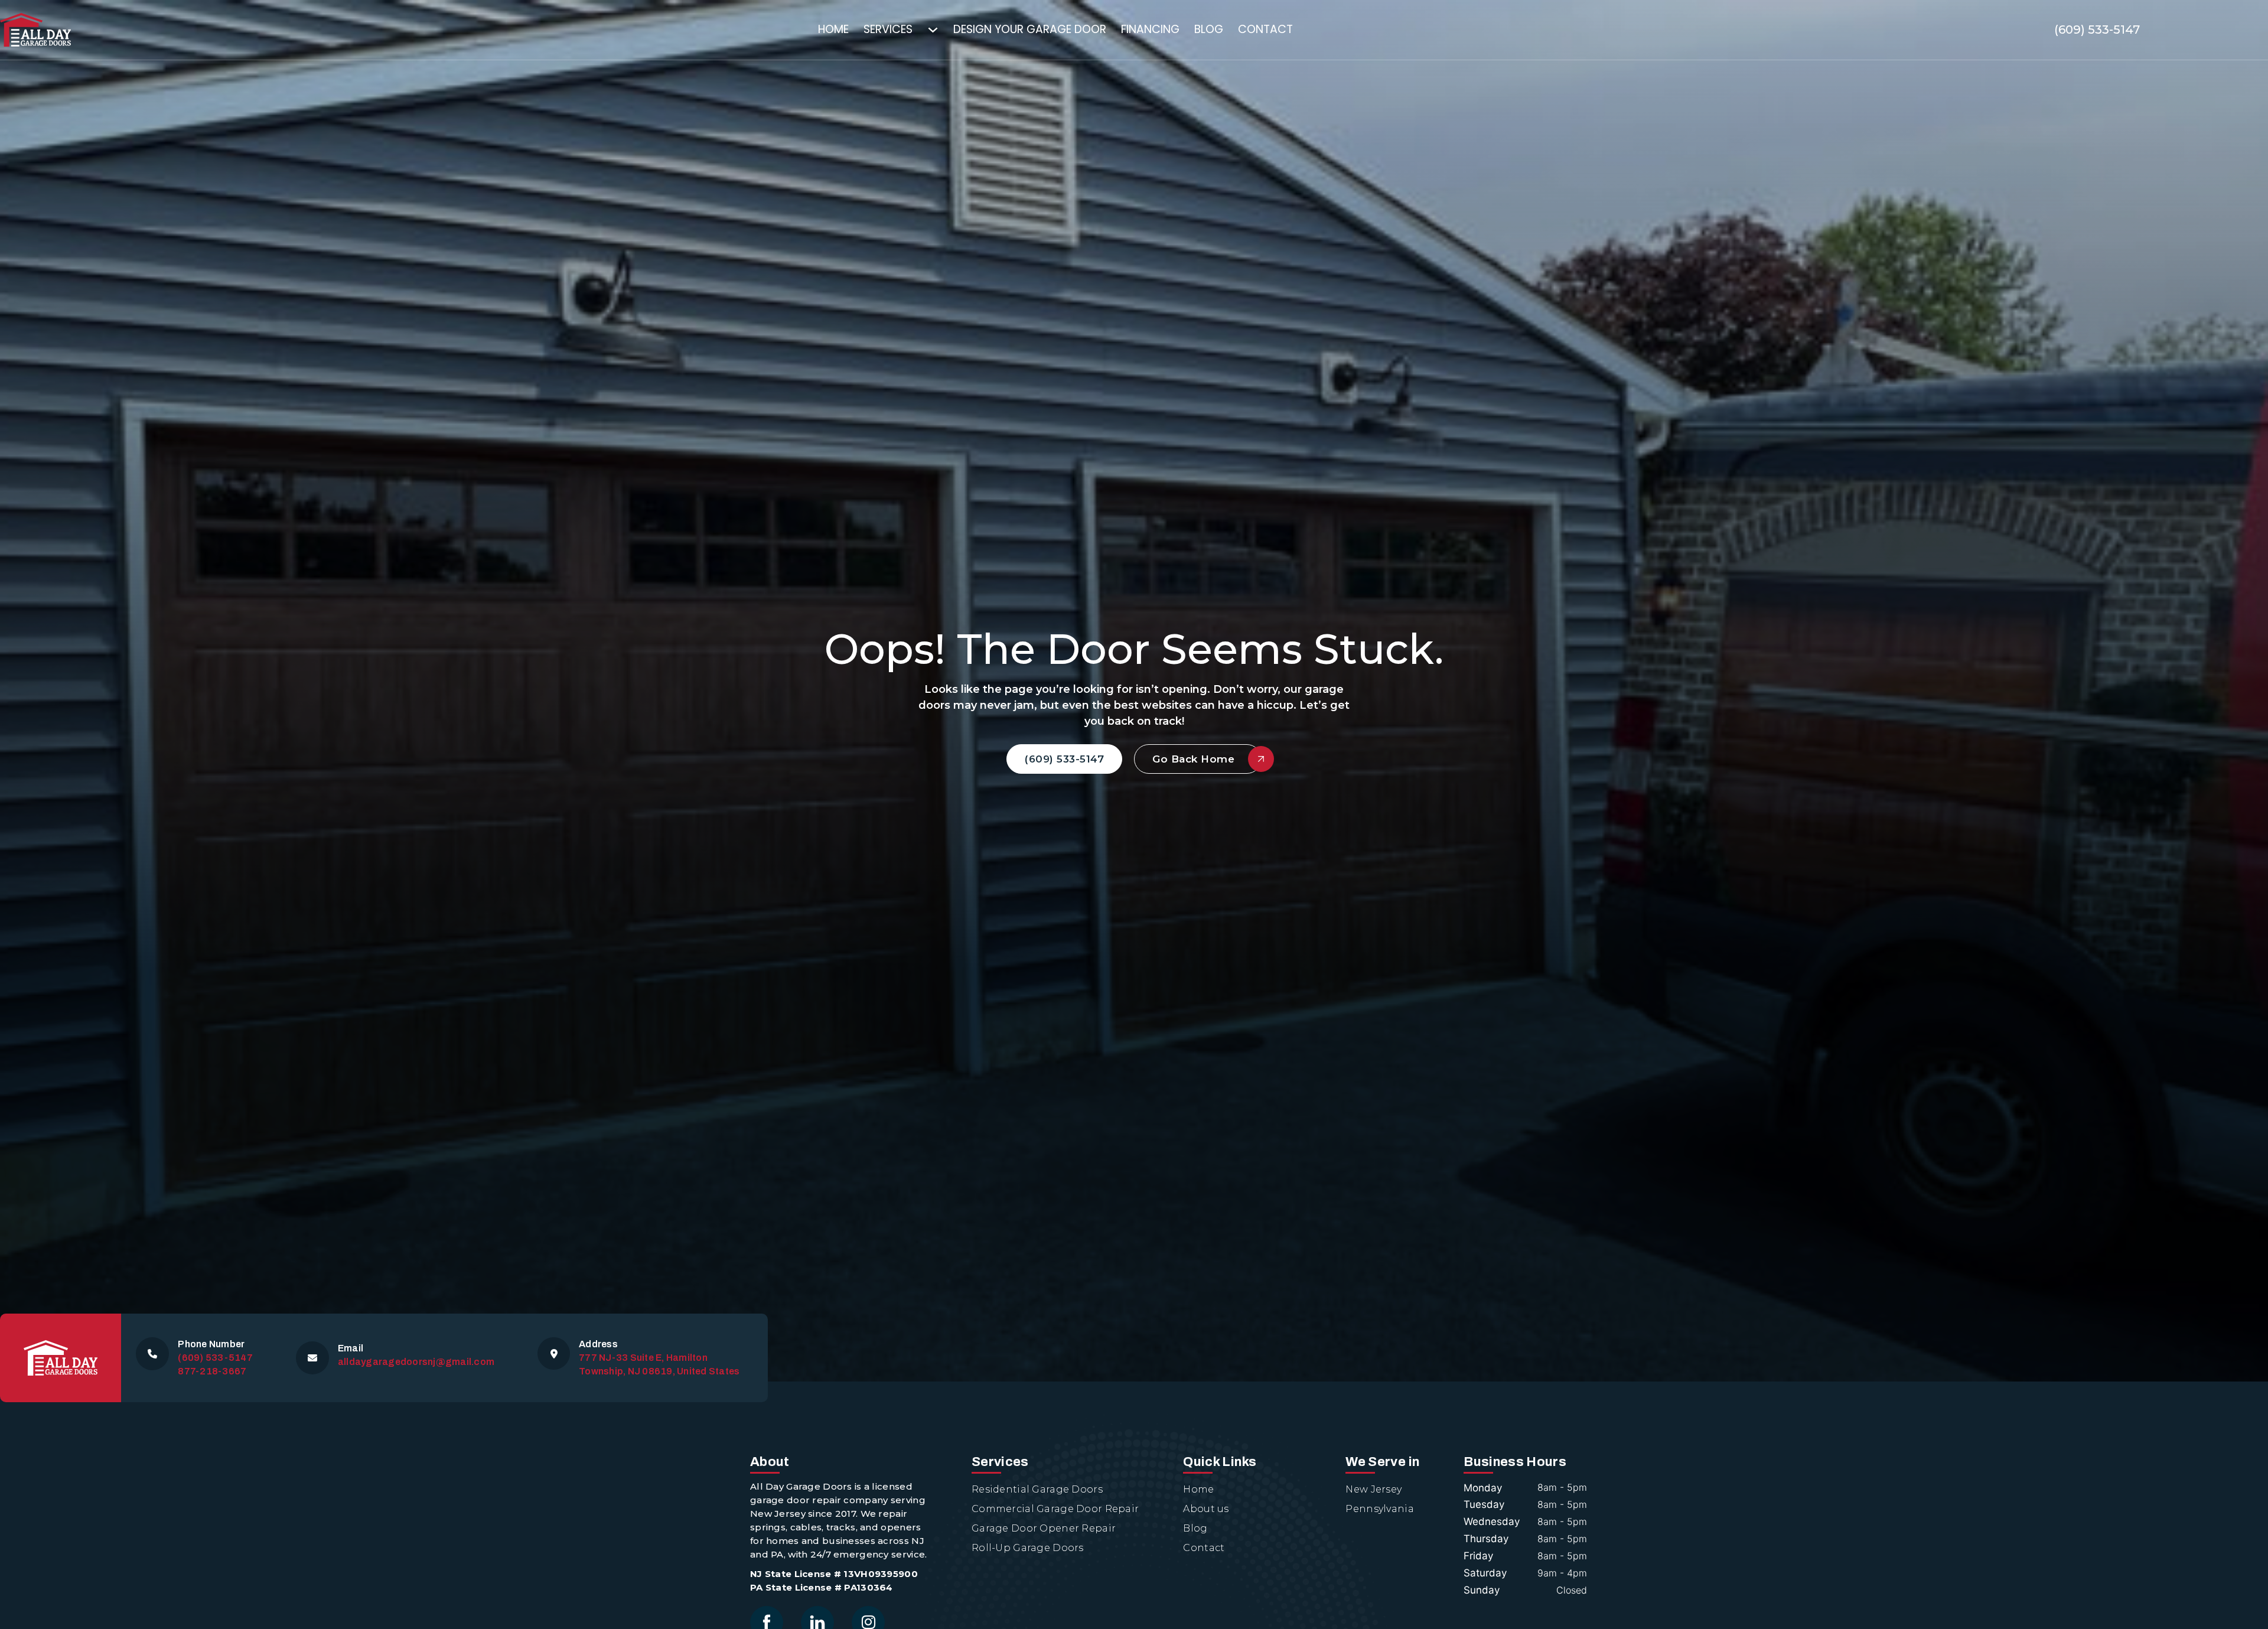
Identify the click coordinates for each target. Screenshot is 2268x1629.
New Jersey (1373, 1489)
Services (888, 29)
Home (833, 29)
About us (1206, 1509)
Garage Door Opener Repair (1044, 1528)
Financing (1150, 29)
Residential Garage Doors (1037, 1489)
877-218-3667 (212, 1371)
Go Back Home (1193, 759)
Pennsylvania (1379, 1509)
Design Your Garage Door (1030, 29)
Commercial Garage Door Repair (1055, 1509)
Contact (1265, 29)
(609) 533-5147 (2097, 30)
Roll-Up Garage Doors (1028, 1548)
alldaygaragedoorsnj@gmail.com (416, 1362)
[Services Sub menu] (940, 30)
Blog (1209, 29)
